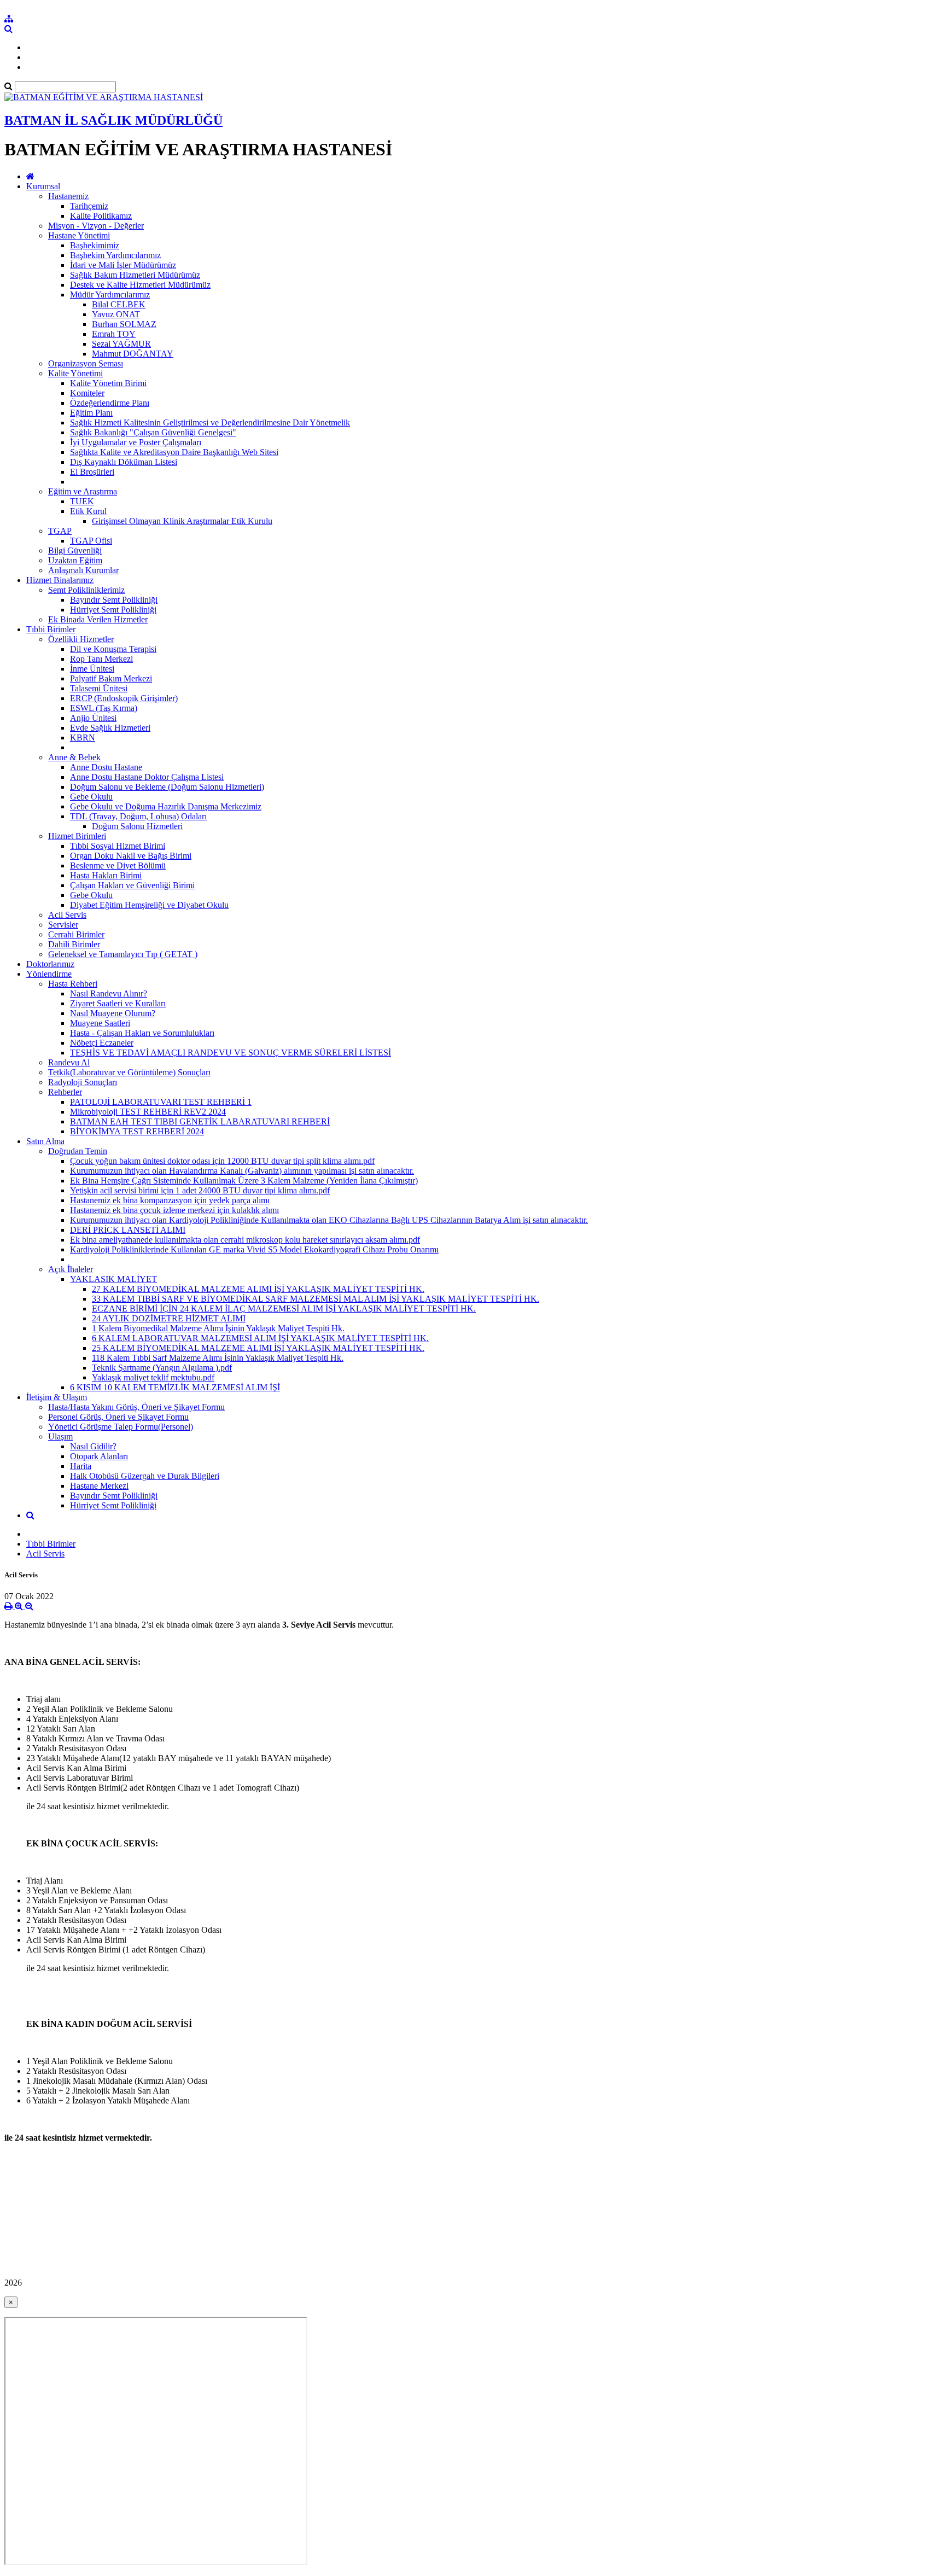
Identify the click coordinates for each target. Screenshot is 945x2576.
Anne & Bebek (74, 757)
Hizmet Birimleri (77, 836)
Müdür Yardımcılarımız (110, 295)
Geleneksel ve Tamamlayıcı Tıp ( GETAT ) (123, 954)
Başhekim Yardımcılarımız (115, 255)
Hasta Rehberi (73, 984)
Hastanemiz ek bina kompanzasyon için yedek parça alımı (170, 1200)
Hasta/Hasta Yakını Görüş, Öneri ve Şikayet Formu (136, 1407)
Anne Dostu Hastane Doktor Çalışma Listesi (147, 777)
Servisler (63, 925)
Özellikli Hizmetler (81, 639)
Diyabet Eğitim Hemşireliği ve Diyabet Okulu (149, 905)
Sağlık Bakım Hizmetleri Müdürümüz (135, 275)
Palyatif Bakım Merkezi (111, 678)
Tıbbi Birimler (51, 629)
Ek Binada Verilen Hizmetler (98, 619)
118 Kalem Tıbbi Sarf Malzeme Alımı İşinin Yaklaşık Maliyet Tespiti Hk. (218, 1358)
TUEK (82, 501)
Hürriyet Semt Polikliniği (113, 610)
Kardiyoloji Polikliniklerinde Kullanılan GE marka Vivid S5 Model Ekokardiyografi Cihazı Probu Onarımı (254, 1249)
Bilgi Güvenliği (75, 550)
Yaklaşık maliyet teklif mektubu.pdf (153, 1377)
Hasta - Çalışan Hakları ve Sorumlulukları (142, 1033)
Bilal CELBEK (119, 304)
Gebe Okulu (91, 797)
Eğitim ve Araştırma (83, 491)
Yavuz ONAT (116, 314)
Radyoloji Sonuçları (83, 1082)
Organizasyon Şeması (86, 363)
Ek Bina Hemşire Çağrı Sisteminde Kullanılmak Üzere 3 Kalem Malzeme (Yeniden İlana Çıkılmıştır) (244, 1181)
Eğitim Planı (91, 413)
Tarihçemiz (89, 206)
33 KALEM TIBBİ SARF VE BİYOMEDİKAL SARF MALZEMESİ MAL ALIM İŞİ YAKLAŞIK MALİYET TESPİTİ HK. (316, 1299)
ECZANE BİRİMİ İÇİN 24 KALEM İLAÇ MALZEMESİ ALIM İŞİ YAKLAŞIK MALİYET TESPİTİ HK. (284, 1309)
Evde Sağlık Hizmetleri (110, 728)
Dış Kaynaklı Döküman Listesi (124, 462)
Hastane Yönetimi (79, 235)
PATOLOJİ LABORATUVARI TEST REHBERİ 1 (161, 1102)
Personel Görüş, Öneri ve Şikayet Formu (118, 1417)
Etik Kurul (88, 511)
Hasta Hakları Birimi (106, 875)
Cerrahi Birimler (76, 934)
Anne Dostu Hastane (106, 767)
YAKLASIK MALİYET (113, 1279)
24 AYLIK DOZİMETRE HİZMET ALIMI (169, 1318)
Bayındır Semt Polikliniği (114, 600)
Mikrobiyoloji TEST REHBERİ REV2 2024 (148, 1112)
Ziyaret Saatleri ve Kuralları (118, 1003)
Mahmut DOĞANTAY (133, 354)
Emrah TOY (114, 334)
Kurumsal (43, 186)
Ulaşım (60, 1436)
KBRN (83, 738)
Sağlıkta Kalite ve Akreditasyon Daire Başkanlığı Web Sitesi (174, 452)
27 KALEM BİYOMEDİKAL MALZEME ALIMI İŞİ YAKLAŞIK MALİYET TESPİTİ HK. (258, 1289)
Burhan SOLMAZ (124, 324)
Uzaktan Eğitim (75, 560)
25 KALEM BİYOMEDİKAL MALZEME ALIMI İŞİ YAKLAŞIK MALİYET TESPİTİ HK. (258, 1348)
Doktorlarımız (50, 964)
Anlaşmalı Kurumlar (83, 570)
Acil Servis (67, 915)
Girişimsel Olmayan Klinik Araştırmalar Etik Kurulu (182, 521)
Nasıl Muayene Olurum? (113, 1013)
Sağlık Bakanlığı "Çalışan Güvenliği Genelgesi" (153, 432)
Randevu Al (69, 1062)
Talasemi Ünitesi (99, 688)
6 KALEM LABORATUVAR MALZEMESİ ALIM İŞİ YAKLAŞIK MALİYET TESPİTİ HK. (260, 1338)
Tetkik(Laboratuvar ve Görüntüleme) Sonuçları (129, 1072)
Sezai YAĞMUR (121, 344)
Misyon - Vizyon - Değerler (96, 226)
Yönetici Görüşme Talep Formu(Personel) (121, 1427)
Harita (81, 1466)
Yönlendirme (49, 974)
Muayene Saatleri (100, 1023)
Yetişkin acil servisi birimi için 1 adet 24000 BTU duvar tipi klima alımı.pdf (200, 1190)
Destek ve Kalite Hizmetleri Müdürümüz (140, 285)
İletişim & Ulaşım (57, 1397)
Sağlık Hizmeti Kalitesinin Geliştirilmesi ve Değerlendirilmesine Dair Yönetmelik (210, 422)
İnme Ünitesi (92, 669)
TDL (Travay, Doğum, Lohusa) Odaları (138, 816)
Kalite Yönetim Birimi (108, 383)
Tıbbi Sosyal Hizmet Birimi (118, 846)
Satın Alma (45, 1141)
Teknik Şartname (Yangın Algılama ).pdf (162, 1368)
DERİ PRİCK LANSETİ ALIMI (128, 1230)
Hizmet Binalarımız (60, 580)
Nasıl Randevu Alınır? (109, 993)
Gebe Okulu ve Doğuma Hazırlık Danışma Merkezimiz (166, 806)
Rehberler (65, 1092)
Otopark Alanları (99, 1456)
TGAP (60, 531)
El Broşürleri (92, 472)
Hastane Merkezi (99, 1486)
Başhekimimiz (95, 245)
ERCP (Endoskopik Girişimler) (124, 698)
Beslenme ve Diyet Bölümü (118, 866)
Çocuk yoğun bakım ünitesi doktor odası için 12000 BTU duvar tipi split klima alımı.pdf (222, 1161)
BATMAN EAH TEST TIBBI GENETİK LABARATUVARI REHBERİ (200, 1121)
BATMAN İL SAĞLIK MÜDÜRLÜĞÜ (113, 120)
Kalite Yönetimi (75, 373)
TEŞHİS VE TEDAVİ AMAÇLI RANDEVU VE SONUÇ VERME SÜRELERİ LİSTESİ (231, 1053)
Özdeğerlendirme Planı (110, 403)
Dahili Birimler (74, 944)
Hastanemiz (68, 196)
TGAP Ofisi (91, 541)
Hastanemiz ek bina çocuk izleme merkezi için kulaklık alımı (174, 1210)
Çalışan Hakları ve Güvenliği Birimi (132, 885)
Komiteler (87, 393)
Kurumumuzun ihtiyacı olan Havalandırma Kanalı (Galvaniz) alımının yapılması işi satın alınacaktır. (242, 1171)
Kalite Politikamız (101, 216)
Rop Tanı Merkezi (101, 659)
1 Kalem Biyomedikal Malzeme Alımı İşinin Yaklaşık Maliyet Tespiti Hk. (218, 1328)
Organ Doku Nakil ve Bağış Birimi (131, 856)
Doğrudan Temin (78, 1151)
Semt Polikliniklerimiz (86, 590)
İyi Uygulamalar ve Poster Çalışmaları (136, 442)
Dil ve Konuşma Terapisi (113, 649)
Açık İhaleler (71, 1269)
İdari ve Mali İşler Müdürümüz (123, 265)
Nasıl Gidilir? (93, 1446)
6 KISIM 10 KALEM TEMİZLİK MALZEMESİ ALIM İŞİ (175, 1387)
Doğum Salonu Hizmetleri (137, 826)
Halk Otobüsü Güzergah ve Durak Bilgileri (145, 1476)
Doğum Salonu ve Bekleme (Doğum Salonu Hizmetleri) (167, 787)
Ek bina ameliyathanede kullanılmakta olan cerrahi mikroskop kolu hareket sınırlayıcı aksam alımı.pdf (245, 1240)
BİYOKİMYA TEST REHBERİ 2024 (137, 1131)
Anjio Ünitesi (93, 718)
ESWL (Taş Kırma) (104, 708)
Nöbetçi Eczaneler (102, 1043)
